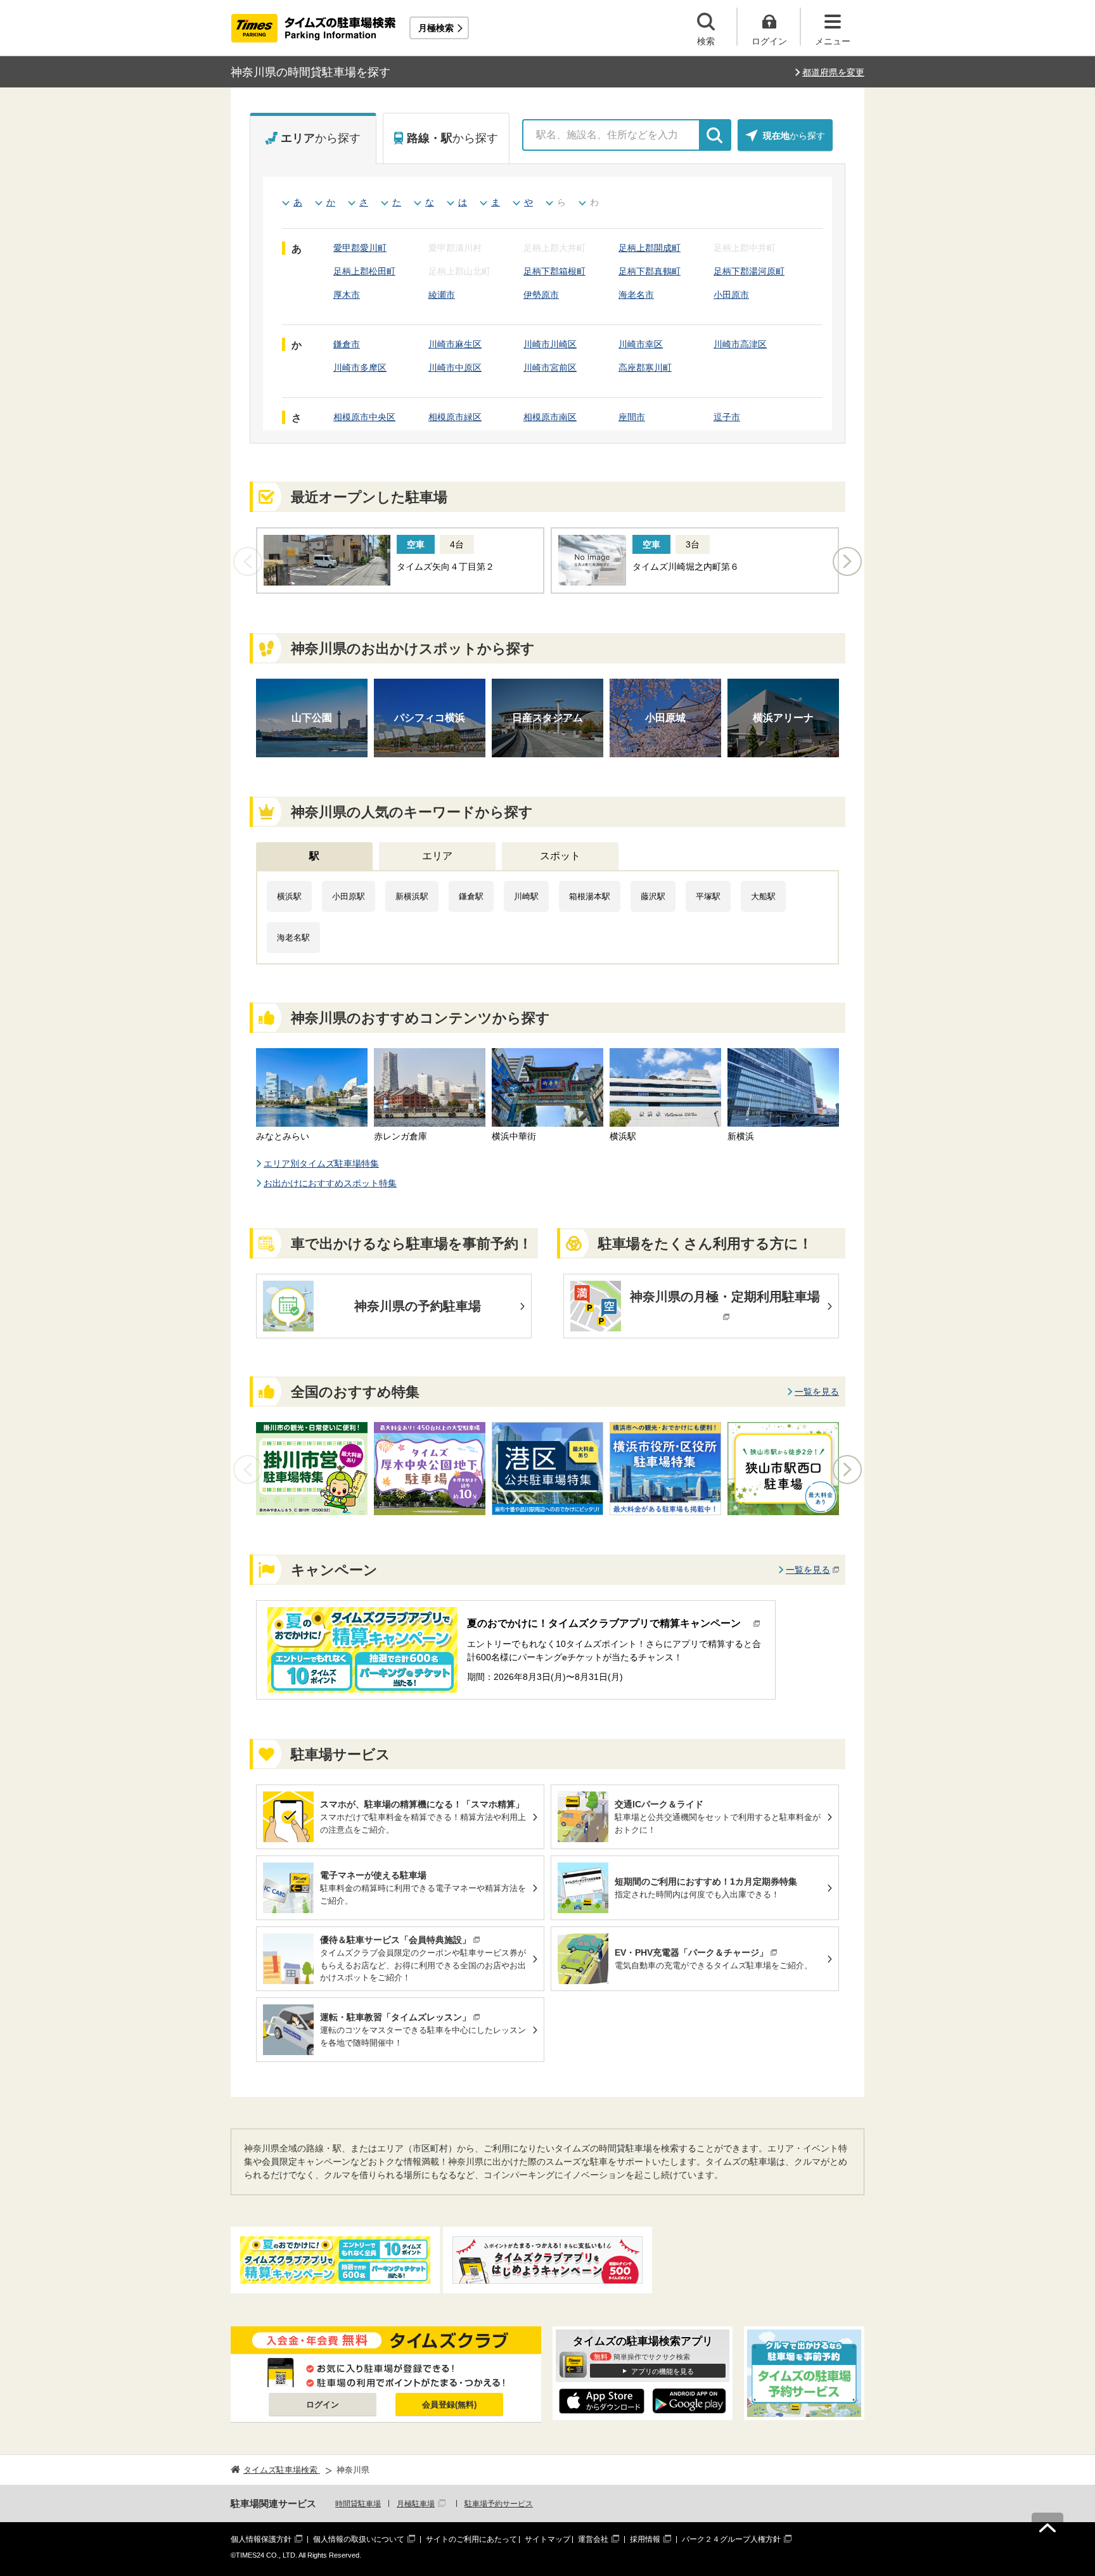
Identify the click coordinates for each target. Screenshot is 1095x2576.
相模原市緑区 (455, 417)
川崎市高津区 (740, 344)
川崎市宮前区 (550, 368)
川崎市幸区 (641, 344)
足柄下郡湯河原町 (749, 271)
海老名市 (636, 295)
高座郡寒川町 (645, 368)
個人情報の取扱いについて (359, 2539)
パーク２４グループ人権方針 (731, 2539)
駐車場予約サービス (499, 2504)
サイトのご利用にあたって (471, 2539)
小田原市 (731, 295)
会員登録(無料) (449, 2405)
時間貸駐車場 (358, 2504)
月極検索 (436, 28)
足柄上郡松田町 (364, 271)
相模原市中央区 (364, 417)
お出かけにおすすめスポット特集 (330, 1183)
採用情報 (645, 2539)
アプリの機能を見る (663, 2371)
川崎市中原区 (455, 368)
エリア (437, 856)
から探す (321, 138)
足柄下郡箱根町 (554, 271)
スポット (560, 856)
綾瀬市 (442, 295)
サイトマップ (547, 2539)
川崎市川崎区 (550, 344)
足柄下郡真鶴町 (650, 271)
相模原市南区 (550, 417)
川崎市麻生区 (455, 344)
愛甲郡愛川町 (360, 248)
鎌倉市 (347, 344)
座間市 (632, 417)
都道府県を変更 (833, 72)
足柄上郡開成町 (650, 248)
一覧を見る (817, 1392)
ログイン (323, 2405)
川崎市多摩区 (360, 368)
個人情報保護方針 (261, 2539)
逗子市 (727, 417)
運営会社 (593, 2539)
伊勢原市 (541, 295)
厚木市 (347, 295)
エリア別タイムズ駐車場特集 (321, 1163)
